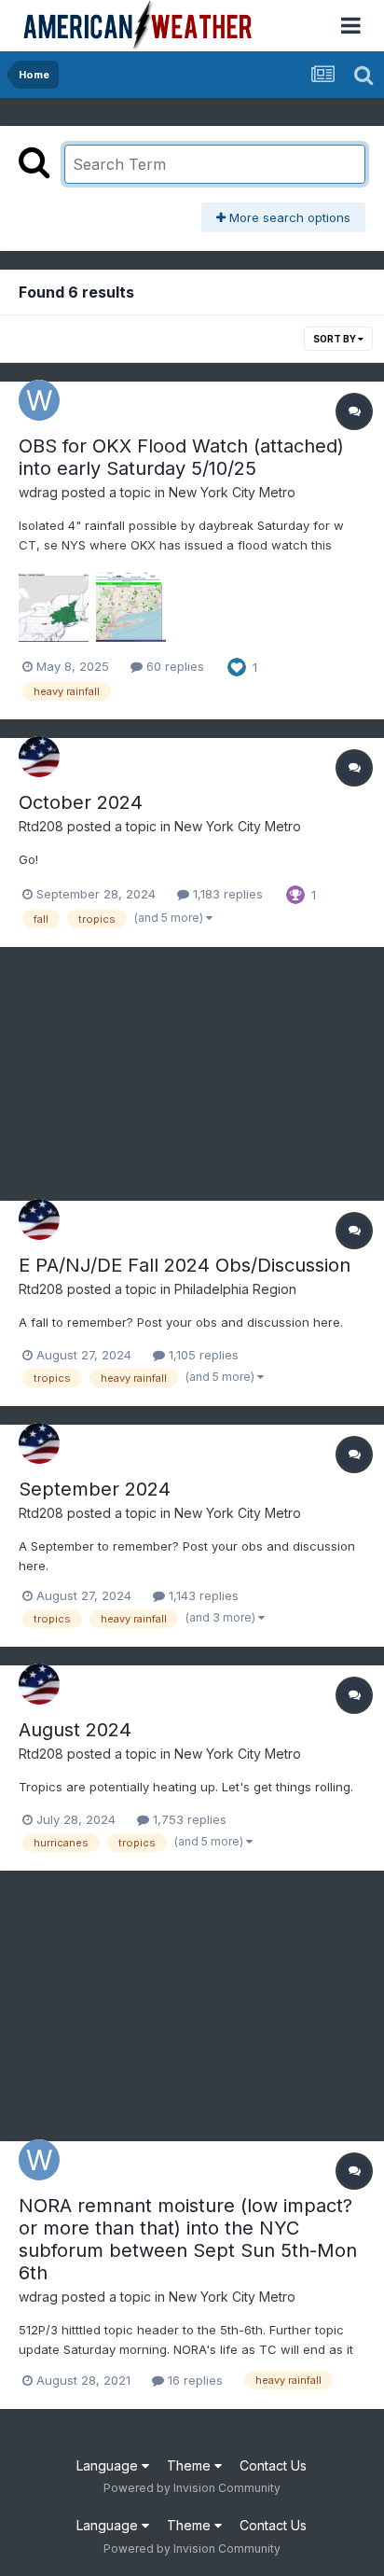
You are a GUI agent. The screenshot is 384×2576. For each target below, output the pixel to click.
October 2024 (81, 802)
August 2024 (75, 1730)
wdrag (38, 492)
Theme (191, 2465)
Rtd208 (41, 826)
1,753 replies (188, 1819)
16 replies (193, 2380)
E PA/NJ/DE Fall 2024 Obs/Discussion (185, 1265)
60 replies (173, 666)
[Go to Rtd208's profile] (39, 757)
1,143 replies (202, 1595)
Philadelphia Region (235, 1289)
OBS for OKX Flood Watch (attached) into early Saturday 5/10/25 (181, 457)
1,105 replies (202, 1355)
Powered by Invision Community (192, 2488)
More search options (288, 217)
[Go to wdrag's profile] (39, 400)
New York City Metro (232, 492)
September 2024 (95, 1489)
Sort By (336, 339)
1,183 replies (226, 894)
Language (109, 2465)
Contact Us (273, 2465)
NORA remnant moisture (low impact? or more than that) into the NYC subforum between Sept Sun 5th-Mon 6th (188, 2239)
